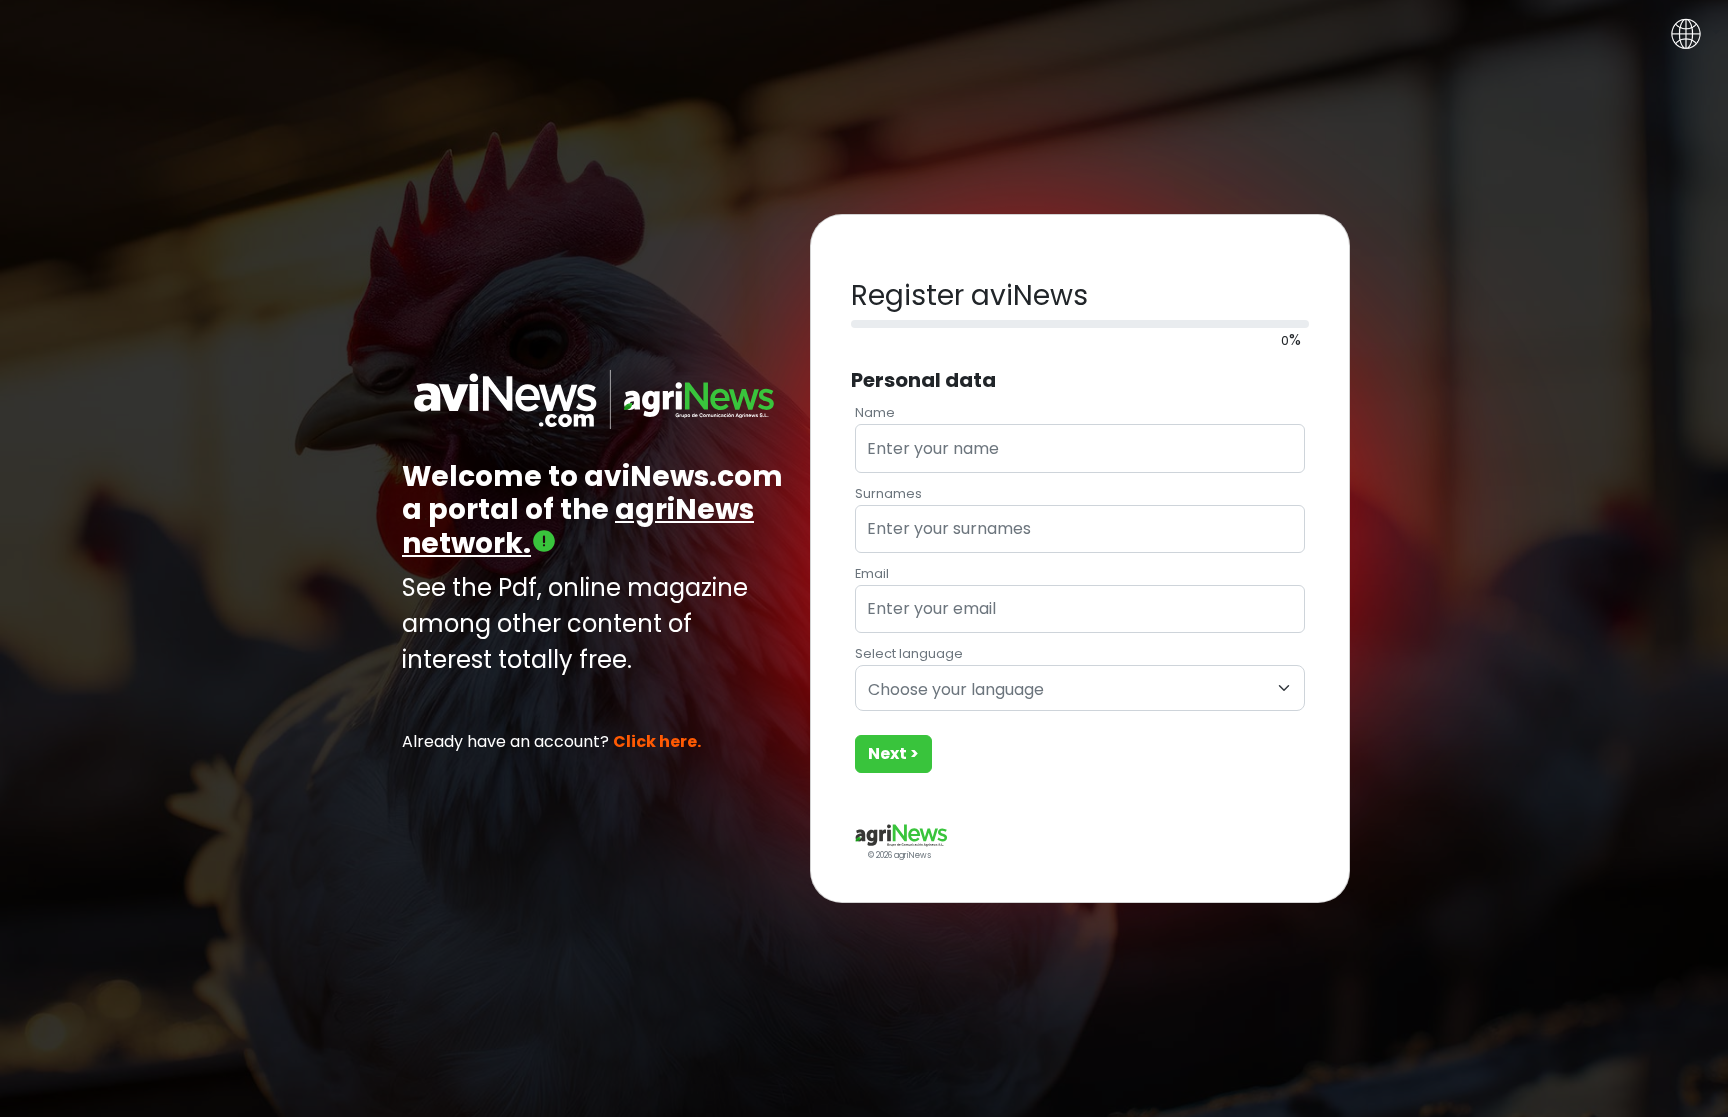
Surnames (888, 493)
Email (872, 573)
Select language (909, 653)
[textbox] (1068, 690)
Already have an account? (551, 741)
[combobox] (1080, 688)
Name (875, 412)
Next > (893, 753)
